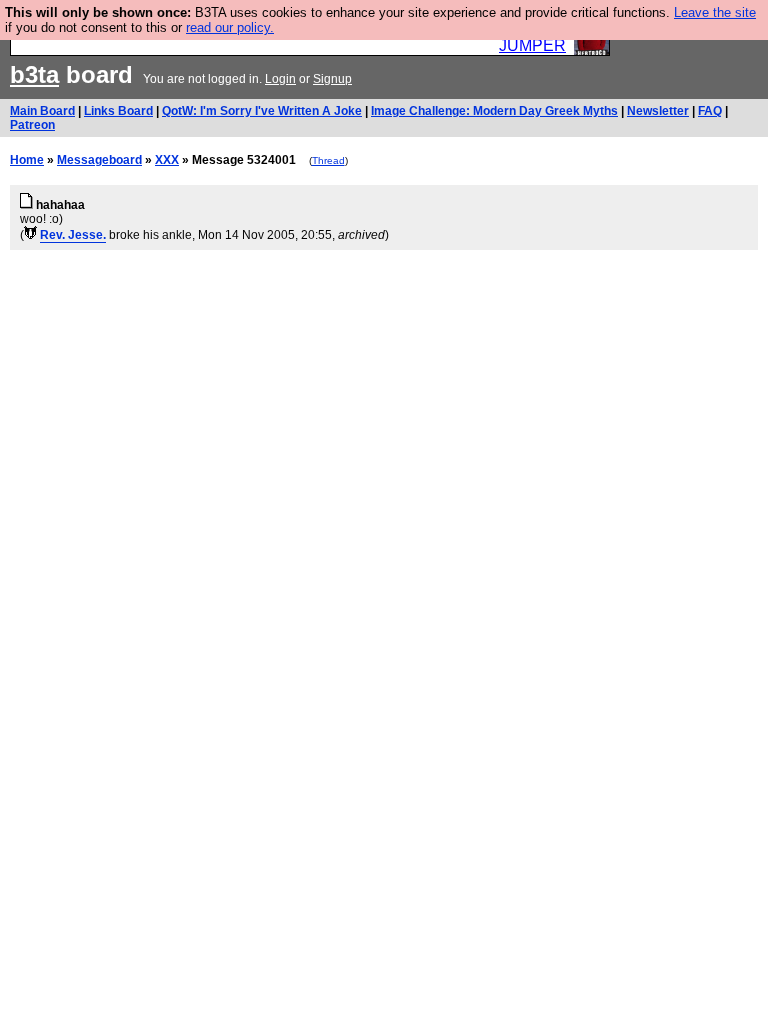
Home (27, 160)
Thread (328, 160)
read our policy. (230, 27)
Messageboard (99, 160)
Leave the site (715, 12)
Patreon (32, 125)
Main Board (42, 111)
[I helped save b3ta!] (30, 235)
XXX (167, 160)
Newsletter (658, 111)
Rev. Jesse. (73, 235)
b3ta (34, 74)
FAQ (710, 111)
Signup (332, 79)
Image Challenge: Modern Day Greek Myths (494, 111)
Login (280, 79)
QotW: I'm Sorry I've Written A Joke (262, 111)
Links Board (118, 111)
